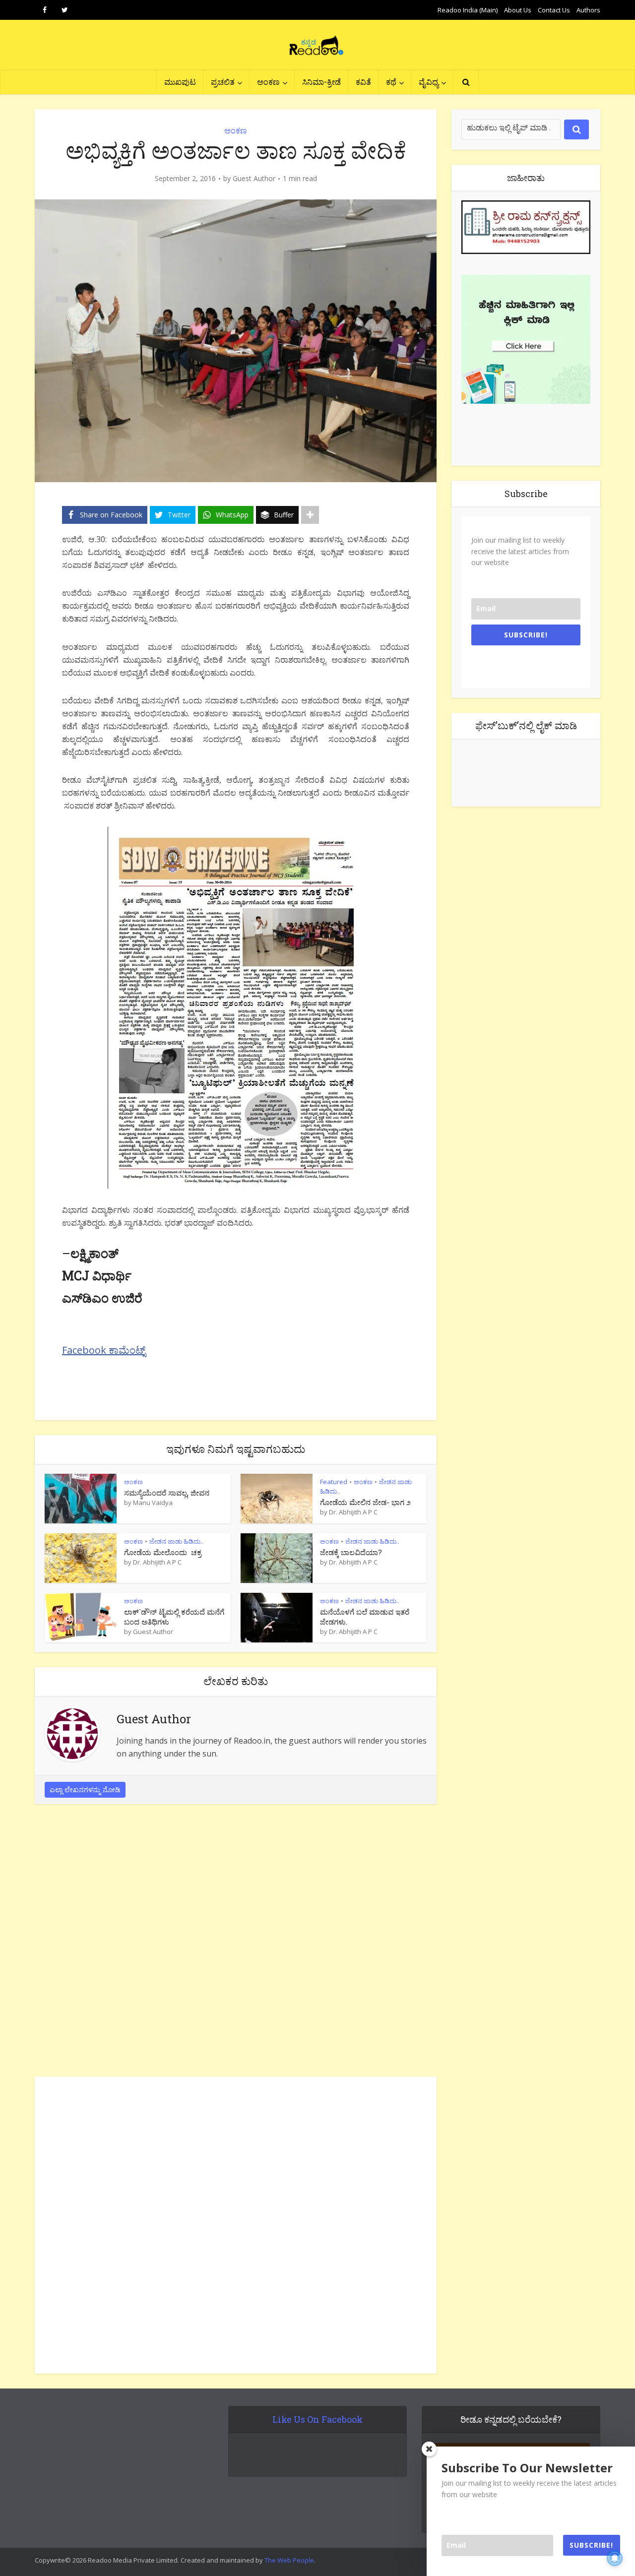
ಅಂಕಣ (268, 82)
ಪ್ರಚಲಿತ (223, 82)
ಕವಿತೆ (363, 82)
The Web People (289, 2560)
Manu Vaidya (153, 1503)
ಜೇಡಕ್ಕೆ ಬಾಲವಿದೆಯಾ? (351, 1552)
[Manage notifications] (615, 2558)
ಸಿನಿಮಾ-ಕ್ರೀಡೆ (321, 82)
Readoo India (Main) (468, 10)
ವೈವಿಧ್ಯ (429, 82)
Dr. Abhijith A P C (353, 1512)
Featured (334, 1482)
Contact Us (554, 10)
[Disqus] (236, 1943)
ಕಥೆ (391, 82)
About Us (518, 10)
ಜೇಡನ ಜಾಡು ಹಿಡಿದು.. (176, 1541)
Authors (588, 10)
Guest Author (254, 179)
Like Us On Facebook (317, 2419)
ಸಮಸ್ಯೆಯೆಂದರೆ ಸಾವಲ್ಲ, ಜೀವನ (167, 1493)
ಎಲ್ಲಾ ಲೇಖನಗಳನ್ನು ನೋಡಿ (85, 1790)
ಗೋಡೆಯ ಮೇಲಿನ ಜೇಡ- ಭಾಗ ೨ (365, 1502)
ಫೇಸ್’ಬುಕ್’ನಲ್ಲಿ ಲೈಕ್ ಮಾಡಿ (526, 725)
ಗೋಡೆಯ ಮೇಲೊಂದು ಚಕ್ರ (163, 1552)
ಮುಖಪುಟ (180, 82)
